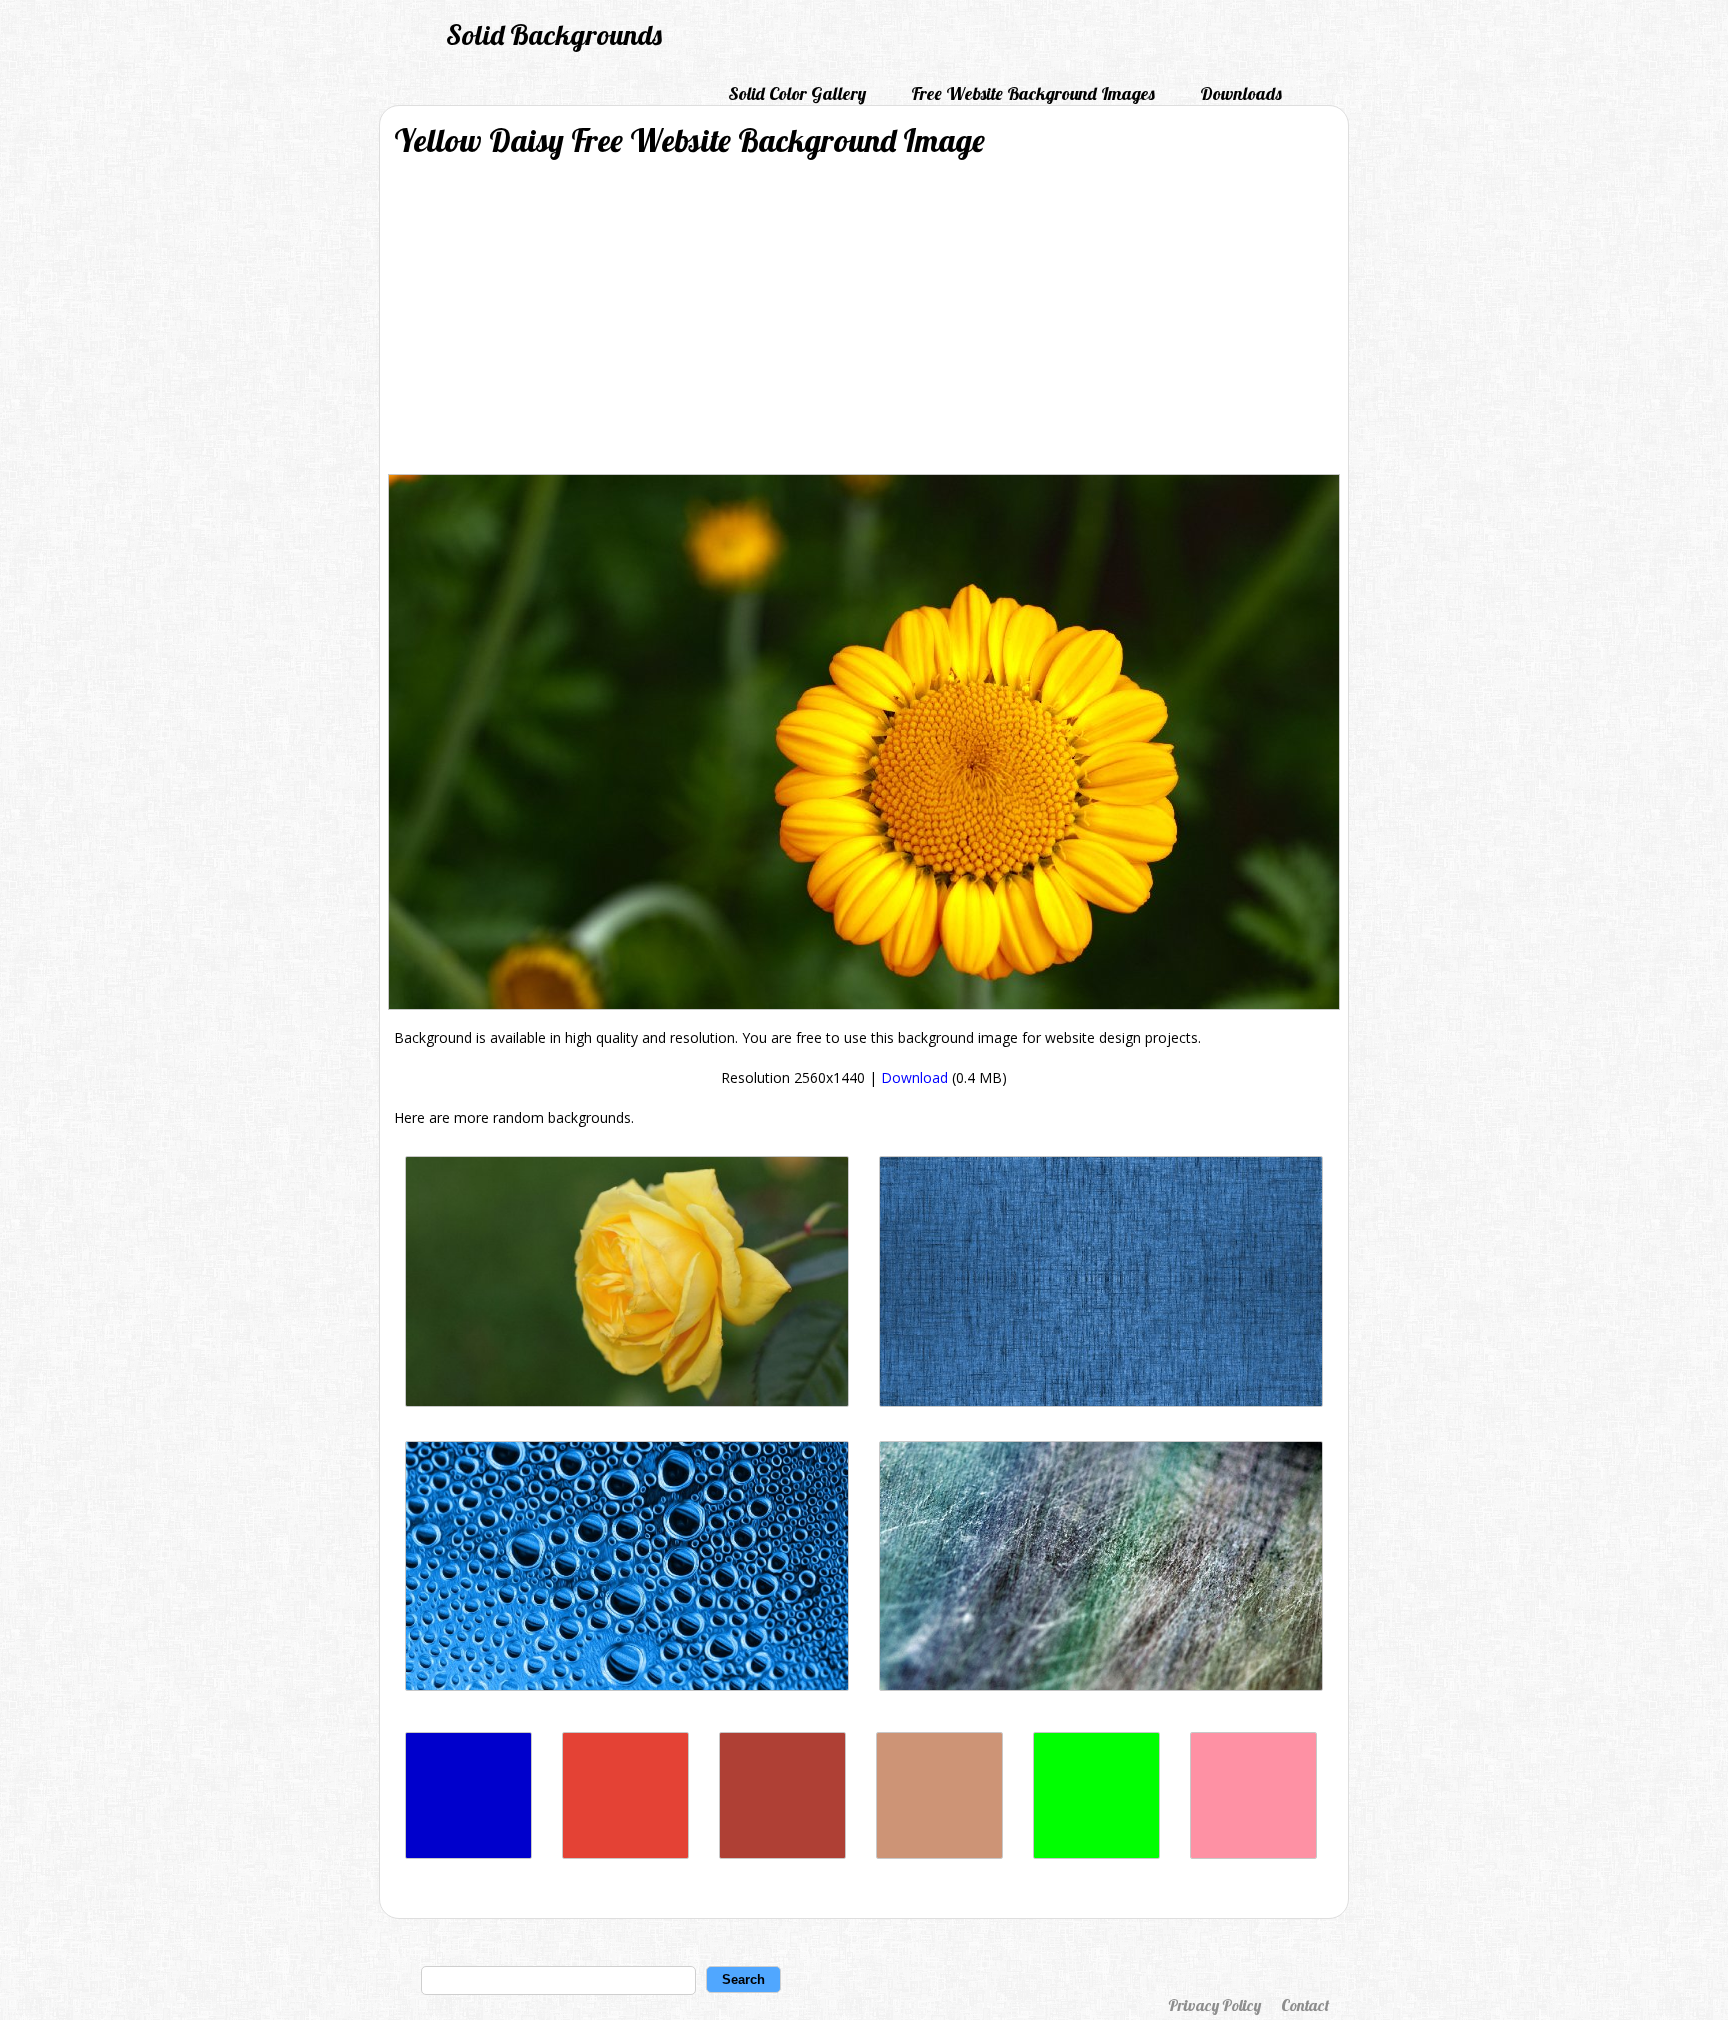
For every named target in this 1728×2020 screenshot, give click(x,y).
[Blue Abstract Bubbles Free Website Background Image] (627, 1685)
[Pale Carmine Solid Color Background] (782, 1853)
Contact (1305, 2005)
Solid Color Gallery (797, 93)
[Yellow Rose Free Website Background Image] (627, 1401)
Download (914, 1077)
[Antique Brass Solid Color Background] (939, 1853)
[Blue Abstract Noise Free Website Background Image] (1101, 1401)
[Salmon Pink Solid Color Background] (1253, 1853)
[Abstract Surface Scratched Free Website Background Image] (1101, 1685)
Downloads (1241, 93)
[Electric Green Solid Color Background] (1096, 1853)
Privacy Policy (1214, 2005)
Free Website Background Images (1033, 93)
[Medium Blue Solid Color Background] (468, 1853)
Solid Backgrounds (554, 34)
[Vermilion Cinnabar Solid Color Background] (625, 1853)
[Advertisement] (864, 324)
